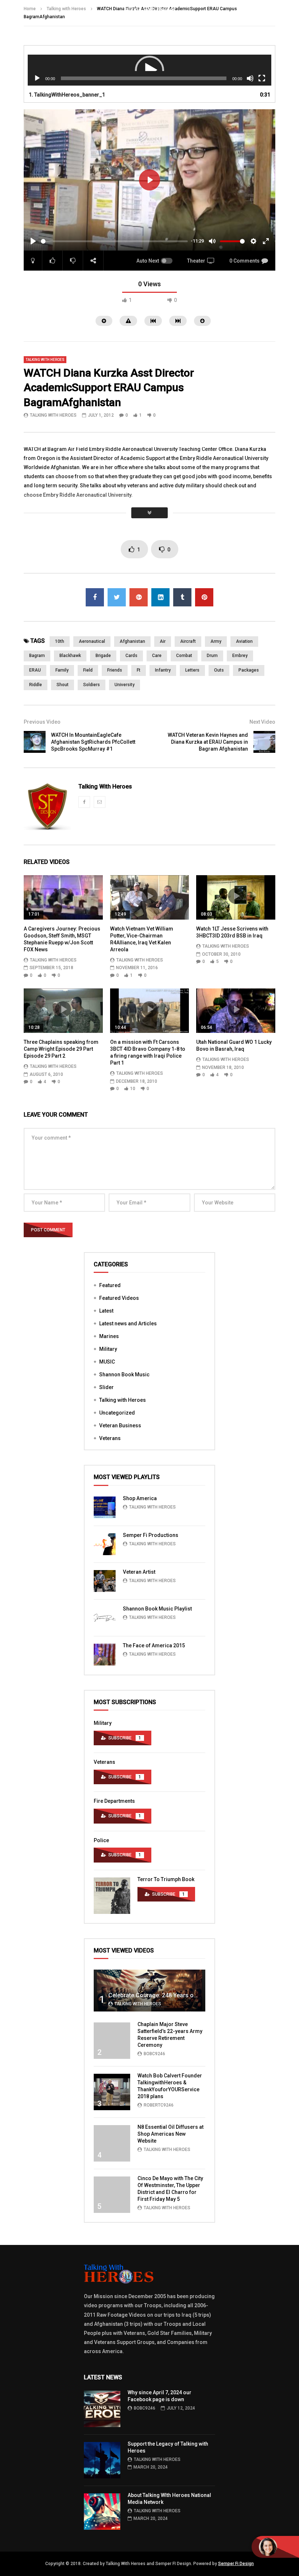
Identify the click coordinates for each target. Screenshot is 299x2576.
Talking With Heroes (53, 415)
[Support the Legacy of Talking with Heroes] (102, 2460)
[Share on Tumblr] (182, 597)
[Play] (37, 78)
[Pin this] (204, 597)
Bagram (37, 656)
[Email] (100, 802)
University (125, 685)
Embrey (240, 656)
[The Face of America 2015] (105, 1655)
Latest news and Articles (128, 1324)
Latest (106, 1311)
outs (219, 670)
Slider (106, 1387)
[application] (149, 70)
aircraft (188, 641)
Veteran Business (120, 1425)
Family (62, 670)
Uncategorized (117, 1413)
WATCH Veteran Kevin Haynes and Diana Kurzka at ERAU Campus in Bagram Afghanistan (208, 742)
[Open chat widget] (275, 2547)
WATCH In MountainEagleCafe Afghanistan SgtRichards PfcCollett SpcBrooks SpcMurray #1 (93, 742)
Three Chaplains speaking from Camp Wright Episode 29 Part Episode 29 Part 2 (61, 1049)
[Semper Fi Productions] (105, 1544)
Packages (249, 670)
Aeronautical (92, 641)
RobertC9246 (159, 2105)
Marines (109, 1336)
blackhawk (70, 656)
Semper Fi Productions (151, 1535)
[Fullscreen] (262, 78)
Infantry (163, 670)
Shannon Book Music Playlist (157, 1609)
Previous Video (42, 722)
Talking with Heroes (45, 360)
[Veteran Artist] (105, 1581)
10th (60, 641)
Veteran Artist (139, 1572)
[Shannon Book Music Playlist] (105, 1618)
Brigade (103, 656)
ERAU (35, 670)
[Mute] (250, 78)
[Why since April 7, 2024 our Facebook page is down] (102, 2409)
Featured (110, 1285)
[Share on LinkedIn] (160, 597)
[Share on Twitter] (117, 597)
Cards (131, 656)
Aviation (244, 641)
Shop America (140, 1498)
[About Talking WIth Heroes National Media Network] (102, 2512)
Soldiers (92, 685)
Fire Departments (114, 1801)
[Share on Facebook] (95, 597)
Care (157, 656)
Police (101, 1840)
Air (163, 641)
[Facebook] (84, 802)
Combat (184, 656)
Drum (212, 656)
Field (88, 670)
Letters (192, 670)
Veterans (110, 1438)
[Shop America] (105, 1507)
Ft (139, 670)
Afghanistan (132, 641)
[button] (149, 70)
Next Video (262, 722)
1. (67, 95)
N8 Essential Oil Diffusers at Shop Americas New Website (170, 2134)
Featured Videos (119, 1298)
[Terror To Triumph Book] (112, 1896)
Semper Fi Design (236, 2564)
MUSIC (107, 1362)
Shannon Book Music (124, 1374)
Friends (115, 670)
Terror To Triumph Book (166, 1879)
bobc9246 (154, 2054)
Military (108, 1349)
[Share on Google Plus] (139, 597)
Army (216, 641)
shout (63, 685)
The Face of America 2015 (154, 1645)
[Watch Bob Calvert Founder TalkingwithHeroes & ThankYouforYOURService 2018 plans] (112, 2092)
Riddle (36, 685)
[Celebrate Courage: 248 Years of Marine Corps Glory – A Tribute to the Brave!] (149, 1991)
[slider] (114, 241)
